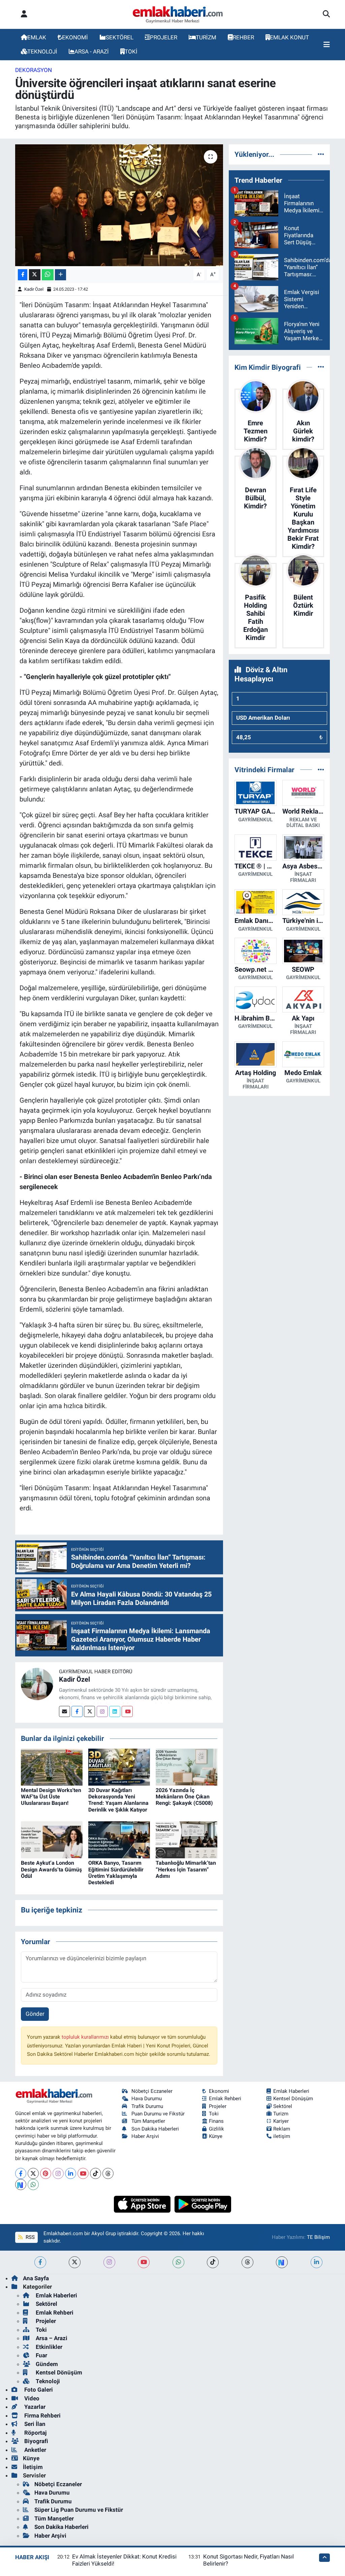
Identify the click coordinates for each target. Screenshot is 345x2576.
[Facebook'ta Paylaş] (23, 275)
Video (31, 2398)
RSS (29, 2237)
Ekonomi (219, 2091)
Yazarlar (34, 2407)
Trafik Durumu (147, 2106)
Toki (214, 2114)
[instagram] (109, 2262)
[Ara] (326, 14)
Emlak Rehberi (225, 2099)
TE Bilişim (318, 2237)
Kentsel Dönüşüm (293, 2099)
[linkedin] (317, 2262)
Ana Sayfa (36, 2278)
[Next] (21, 2185)
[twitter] (75, 2262)
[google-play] (203, 2204)
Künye (216, 2136)
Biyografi (36, 2441)
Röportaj (35, 2433)
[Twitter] (89, 1711)
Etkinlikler (48, 2347)
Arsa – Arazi (51, 2338)
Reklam (282, 2129)
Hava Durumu (147, 2099)
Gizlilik (216, 2129)
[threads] (247, 2262)
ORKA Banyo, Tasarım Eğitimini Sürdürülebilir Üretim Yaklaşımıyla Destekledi (116, 1873)
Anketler (35, 2450)
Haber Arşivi (145, 2136)
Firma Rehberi (42, 2416)
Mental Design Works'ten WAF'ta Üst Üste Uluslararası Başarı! (51, 1797)
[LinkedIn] (71, 2173)
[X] (33, 2173)
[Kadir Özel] (37, 1684)
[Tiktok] (96, 2173)
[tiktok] (213, 2262)
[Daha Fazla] (60, 275)
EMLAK (37, 37)
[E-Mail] (65, 1711)
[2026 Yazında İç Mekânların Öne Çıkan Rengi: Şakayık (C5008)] (186, 1766)
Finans (216, 2121)
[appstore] (143, 2204)
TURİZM (206, 37)
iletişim (282, 2136)
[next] (282, 2262)
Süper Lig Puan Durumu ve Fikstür (79, 2510)
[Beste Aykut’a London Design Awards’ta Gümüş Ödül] (52, 1839)
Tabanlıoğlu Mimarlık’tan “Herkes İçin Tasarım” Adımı (186, 1869)
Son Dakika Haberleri (155, 2129)
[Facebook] (77, 1711)
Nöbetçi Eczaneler (152, 2091)
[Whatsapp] (33, 2185)
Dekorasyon (34, 70)
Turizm (281, 2114)
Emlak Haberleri (291, 2091)
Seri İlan (34, 2424)
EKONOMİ (75, 37)
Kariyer (281, 2121)
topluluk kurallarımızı (86, 2037)
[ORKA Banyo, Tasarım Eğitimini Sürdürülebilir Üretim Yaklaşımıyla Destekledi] (119, 1839)
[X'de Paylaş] (35, 275)
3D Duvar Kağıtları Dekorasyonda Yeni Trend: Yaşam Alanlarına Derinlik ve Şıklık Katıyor (118, 1800)
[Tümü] (321, 154)
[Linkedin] (115, 1711)
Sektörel (283, 2106)
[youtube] (144, 2262)
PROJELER (164, 37)
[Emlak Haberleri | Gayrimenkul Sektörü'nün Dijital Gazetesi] (178, 14)
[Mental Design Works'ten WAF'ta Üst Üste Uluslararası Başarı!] (52, 1766)
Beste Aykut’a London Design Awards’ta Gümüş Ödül (51, 1869)
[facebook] (40, 2262)
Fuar (41, 2355)
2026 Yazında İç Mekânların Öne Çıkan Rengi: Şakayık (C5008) (184, 1797)
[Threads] (108, 2173)
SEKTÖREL (120, 37)
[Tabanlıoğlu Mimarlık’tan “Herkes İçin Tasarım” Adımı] (186, 1839)
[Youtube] (127, 1711)
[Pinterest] (46, 2173)
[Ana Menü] (327, 45)
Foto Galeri (38, 2390)
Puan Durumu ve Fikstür (158, 2114)
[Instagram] (102, 1711)
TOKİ (131, 51)
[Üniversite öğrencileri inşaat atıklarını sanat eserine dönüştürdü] (119, 205)
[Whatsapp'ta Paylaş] (48, 275)
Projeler (218, 2106)
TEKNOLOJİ (42, 51)
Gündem (46, 2364)
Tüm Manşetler (148, 2121)
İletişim (33, 2467)
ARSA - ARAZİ (92, 51)
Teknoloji (47, 2381)
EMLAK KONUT (289, 37)
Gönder (35, 2014)
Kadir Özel (34, 289)
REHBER (243, 37)
